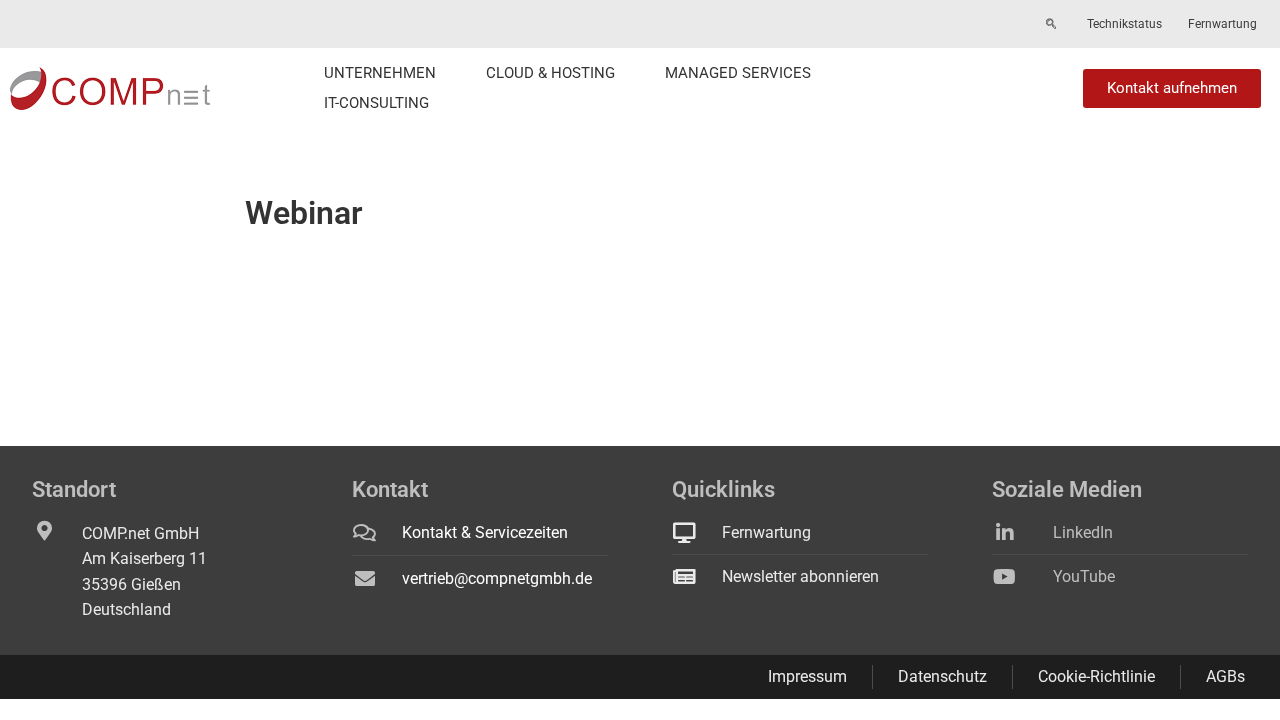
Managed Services (738, 73)
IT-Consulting (376, 103)
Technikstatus (1124, 24)
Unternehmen (380, 73)
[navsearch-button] (1051, 25)
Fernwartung (1222, 24)
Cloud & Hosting (550, 73)
